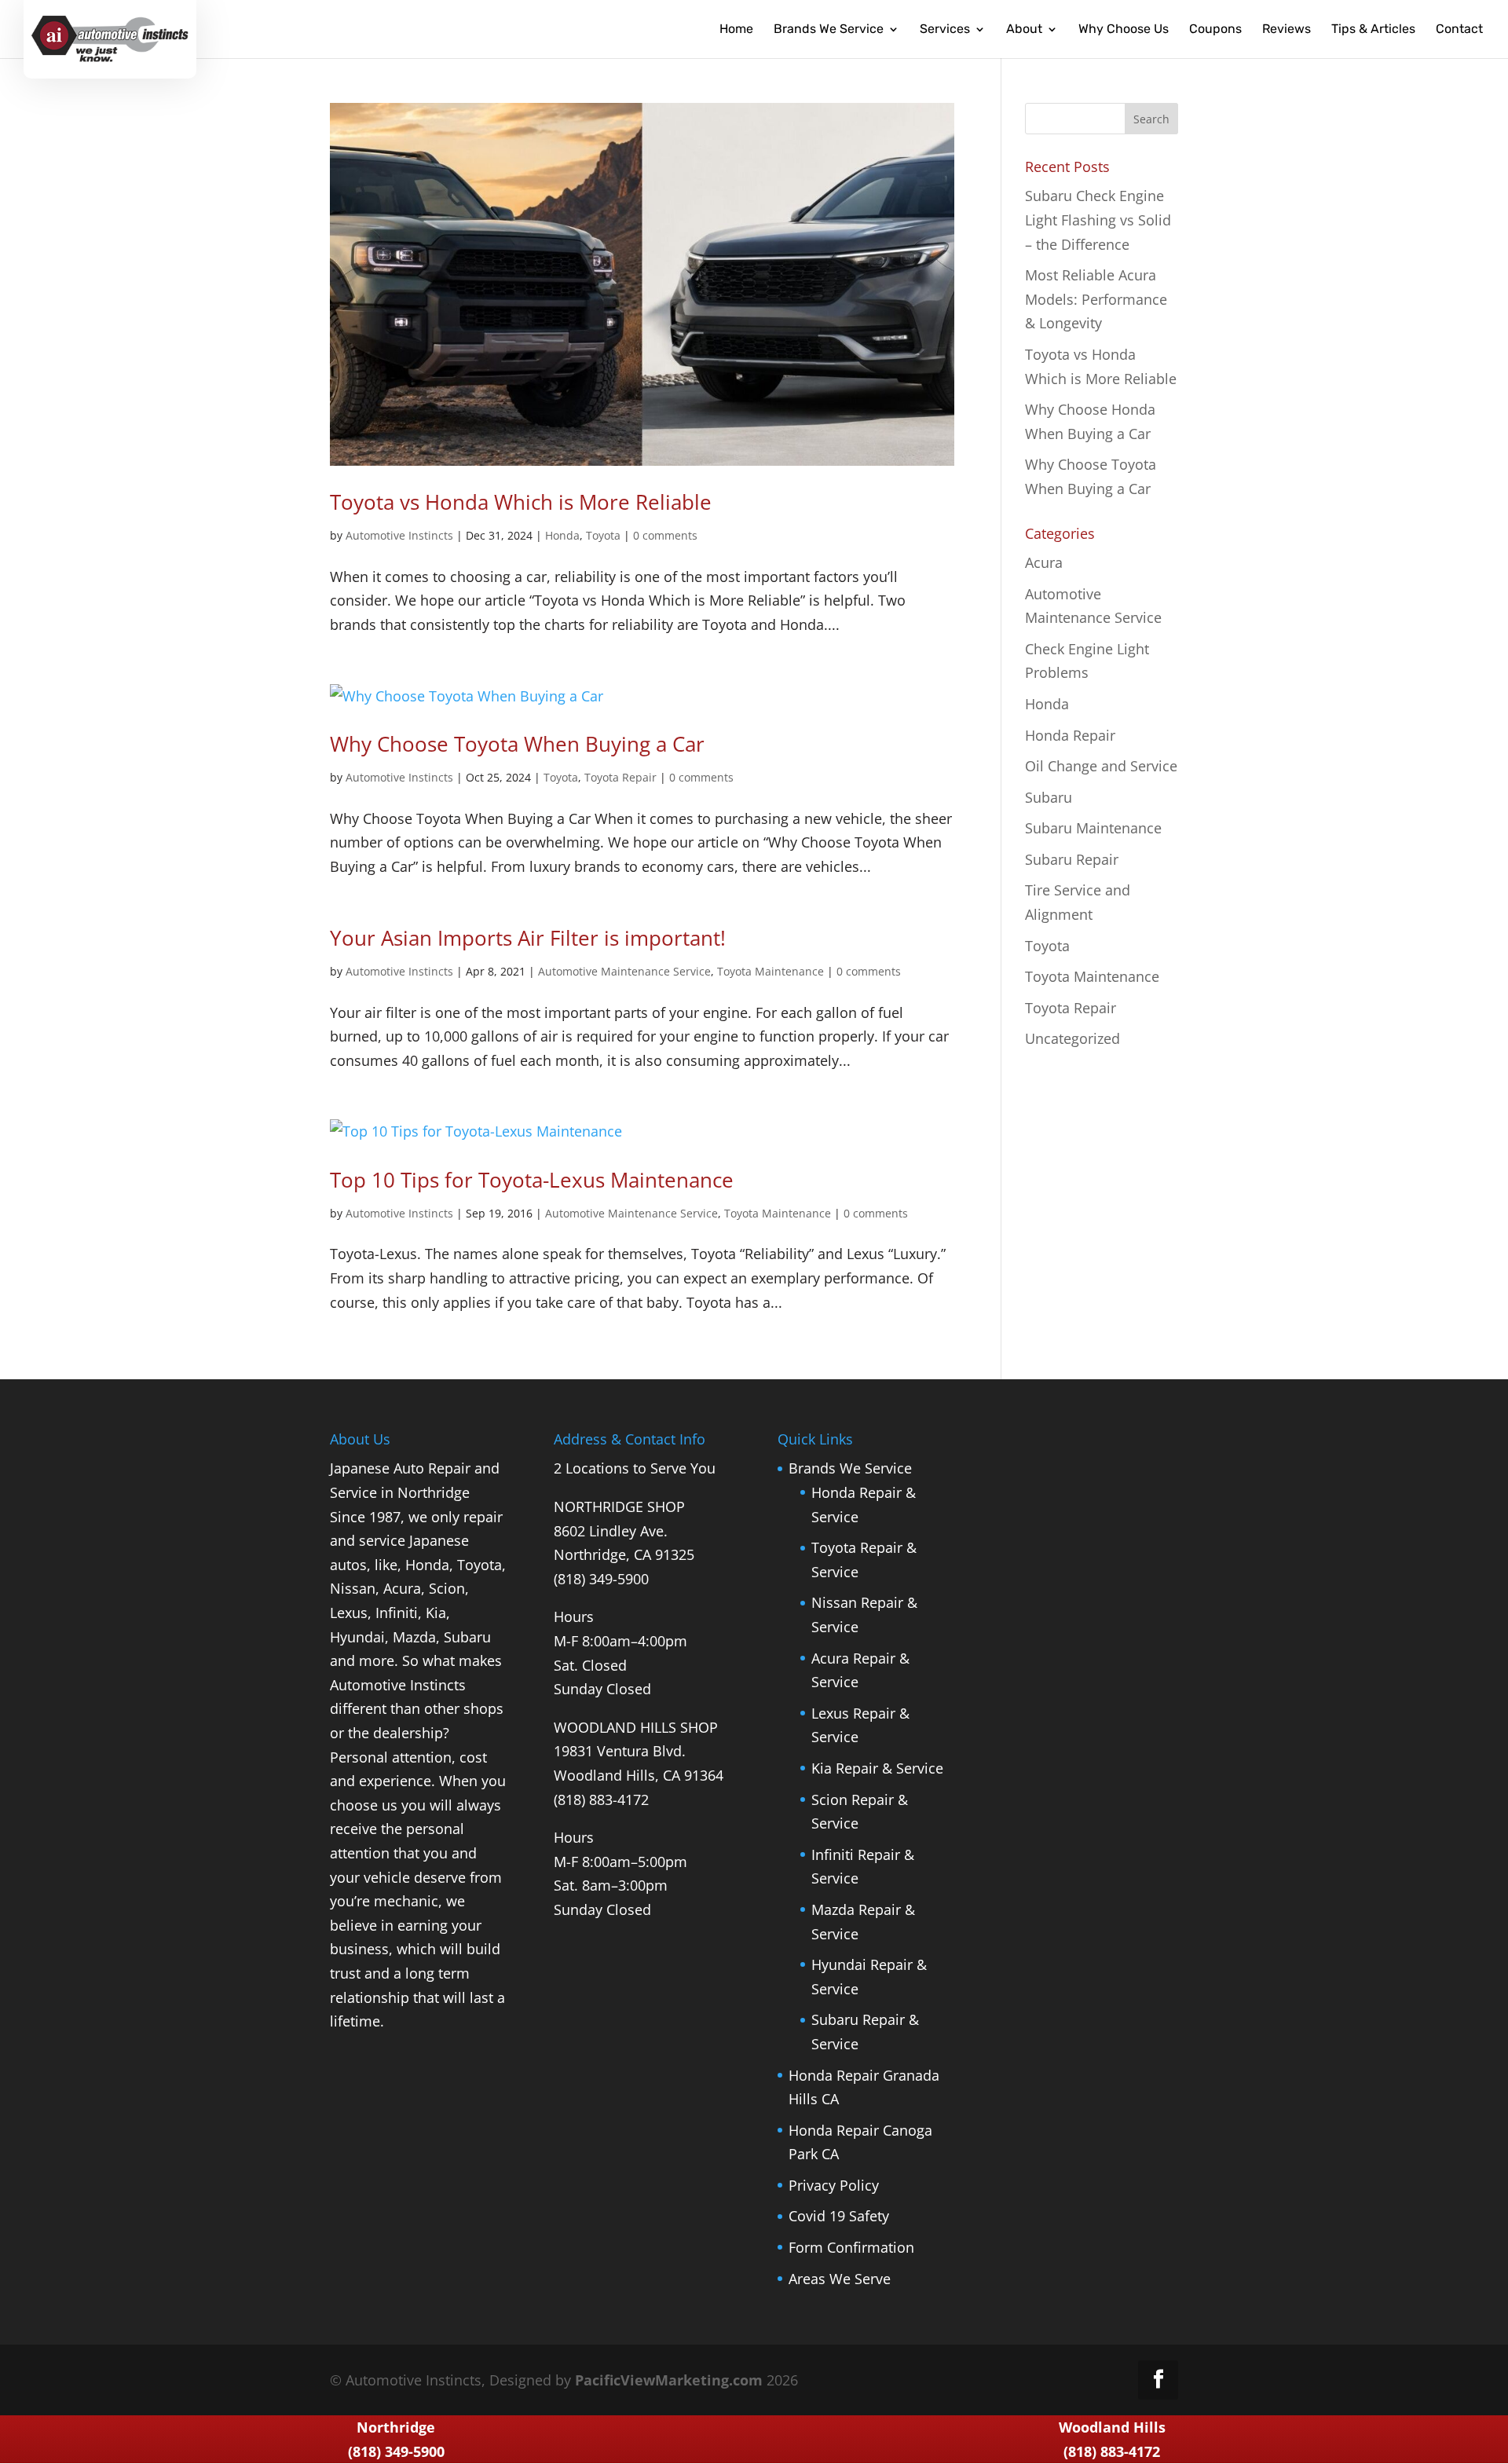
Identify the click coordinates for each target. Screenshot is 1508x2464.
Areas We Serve (840, 2279)
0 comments (665, 535)
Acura (1044, 562)
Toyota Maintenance (770, 971)
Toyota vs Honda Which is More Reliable (521, 502)
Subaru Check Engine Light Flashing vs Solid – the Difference (1098, 220)
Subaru (1049, 797)
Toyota (603, 535)
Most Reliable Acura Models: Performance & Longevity (1096, 299)
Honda (562, 535)
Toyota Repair (620, 777)
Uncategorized (1072, 1038)
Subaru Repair (1072, 859)
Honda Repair (1070, 735)
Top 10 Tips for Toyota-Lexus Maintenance (532, 1180)
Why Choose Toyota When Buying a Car (517, 744)
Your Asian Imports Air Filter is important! (528, 938)
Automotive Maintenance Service (624, 971)
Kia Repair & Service (877, 1768)
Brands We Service (850, 1468)
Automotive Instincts (399, 535)
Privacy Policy (834, 2185)
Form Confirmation (851, 2247)
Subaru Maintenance (1093, 828)
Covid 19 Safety (839, 2216)
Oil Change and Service (1101, 766)
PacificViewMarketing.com (669, 2380)
